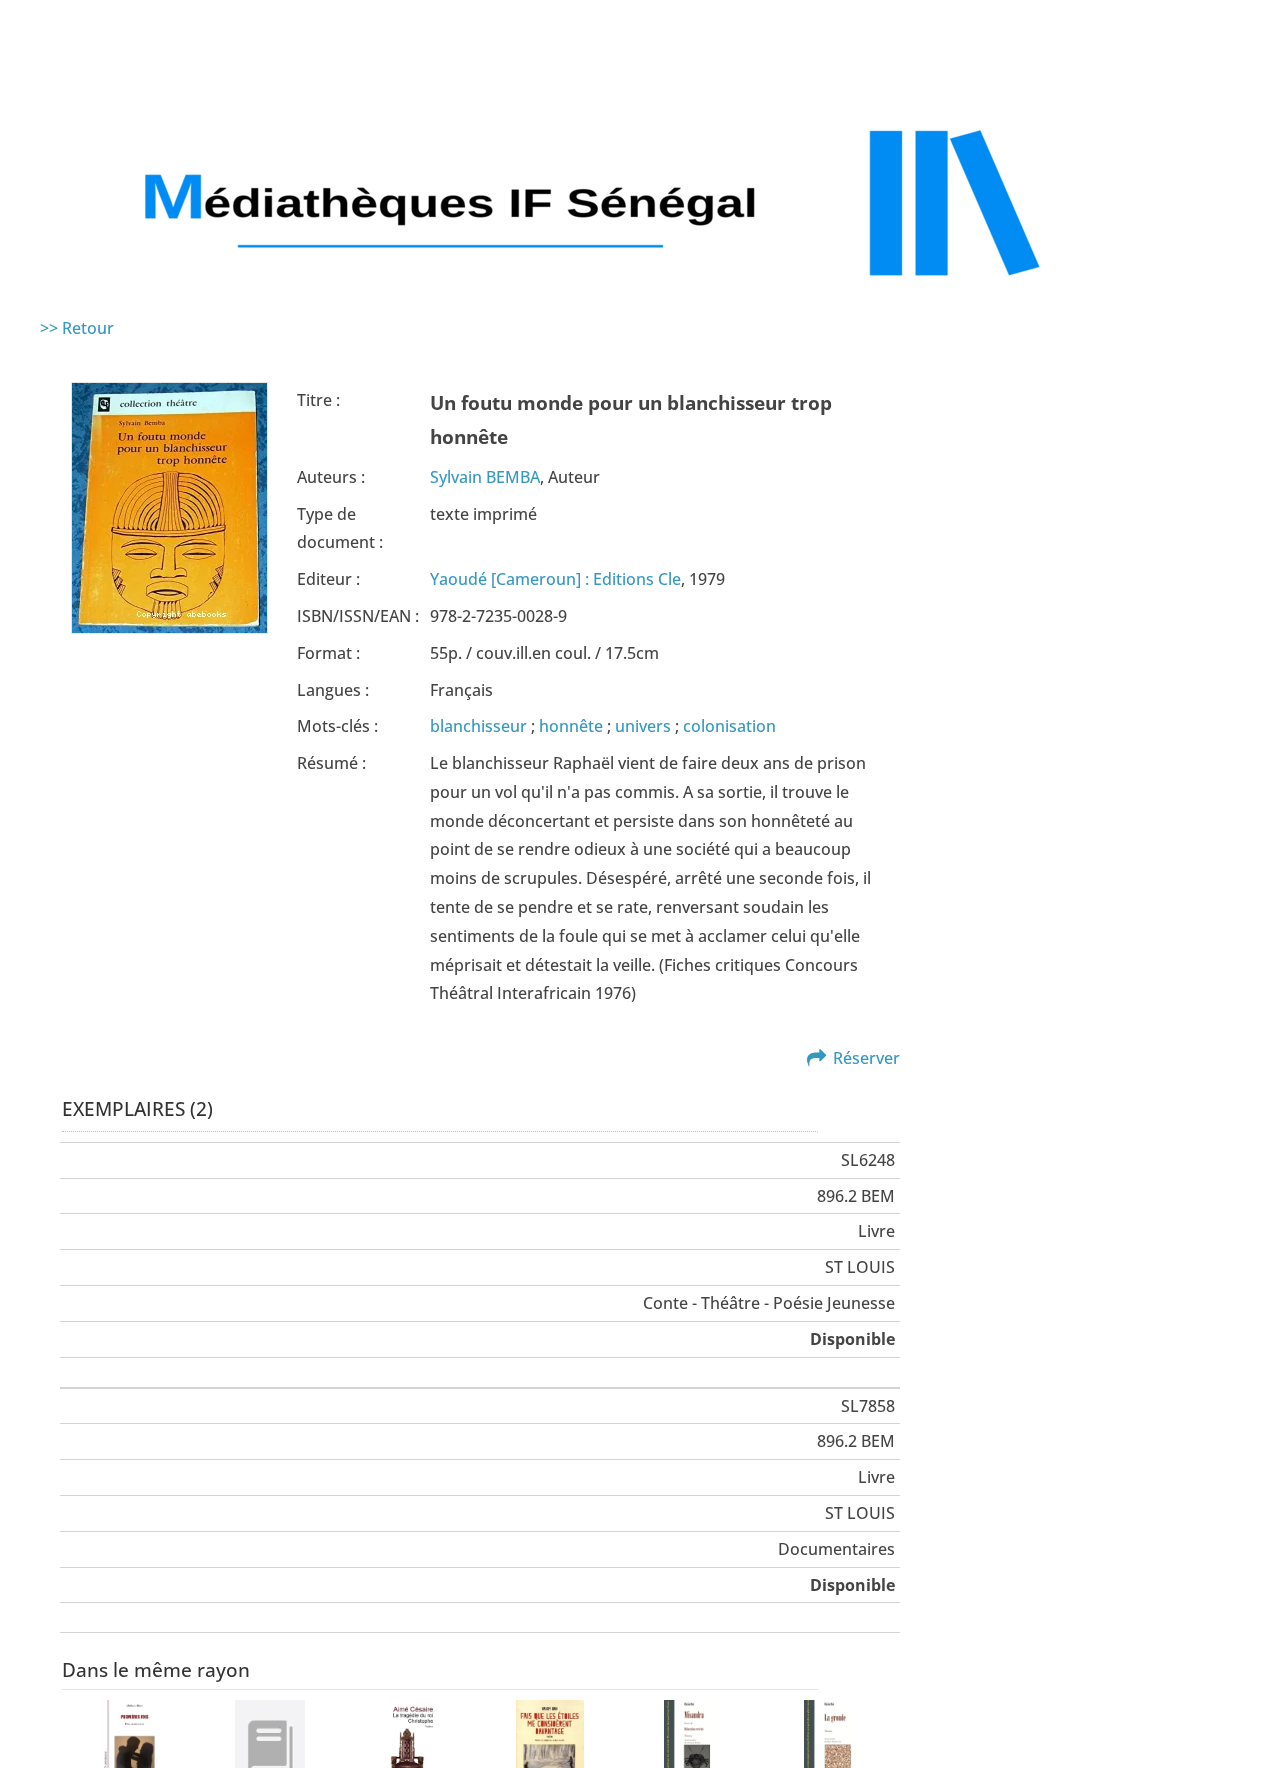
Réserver (866, 1058)
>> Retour (77, 328)
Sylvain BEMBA (485, 477)
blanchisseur (480, 726)
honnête (573, 726)
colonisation (729, 726)
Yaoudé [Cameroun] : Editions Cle (555, 579)
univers (645, 726)
